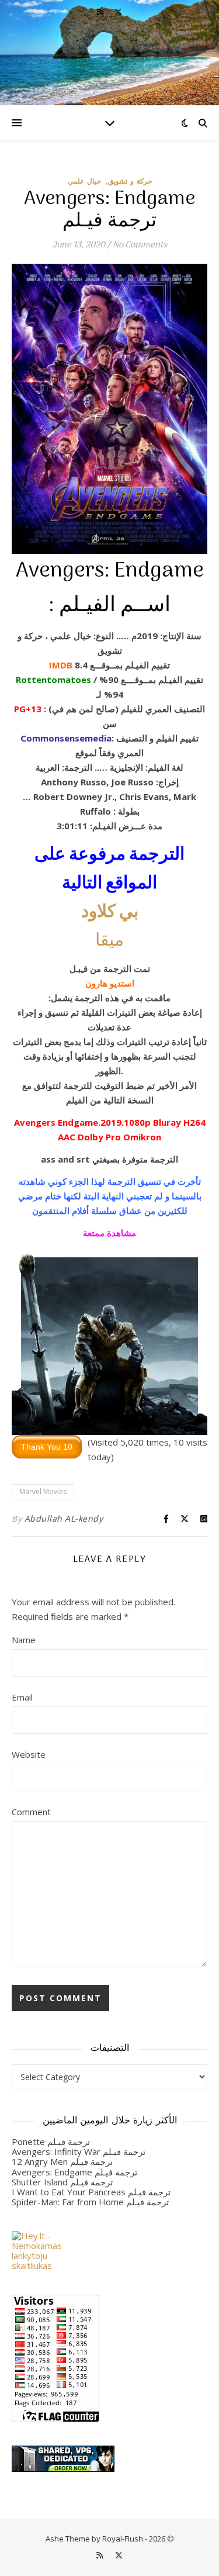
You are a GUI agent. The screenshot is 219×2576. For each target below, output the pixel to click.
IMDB (61, 665)
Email (22, 1697)
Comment (31, 1812)
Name (24, 1640)
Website (29, 1754)
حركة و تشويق (130, 181)
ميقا (109, 941)
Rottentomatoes (53, 680)
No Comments (140, 245)
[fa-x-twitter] (118, 12)
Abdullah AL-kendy (64, 1518)
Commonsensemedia (66, 738)
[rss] (101, 12)
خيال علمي (84, 181)
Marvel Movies (43, 1492)
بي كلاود (110, 913)
